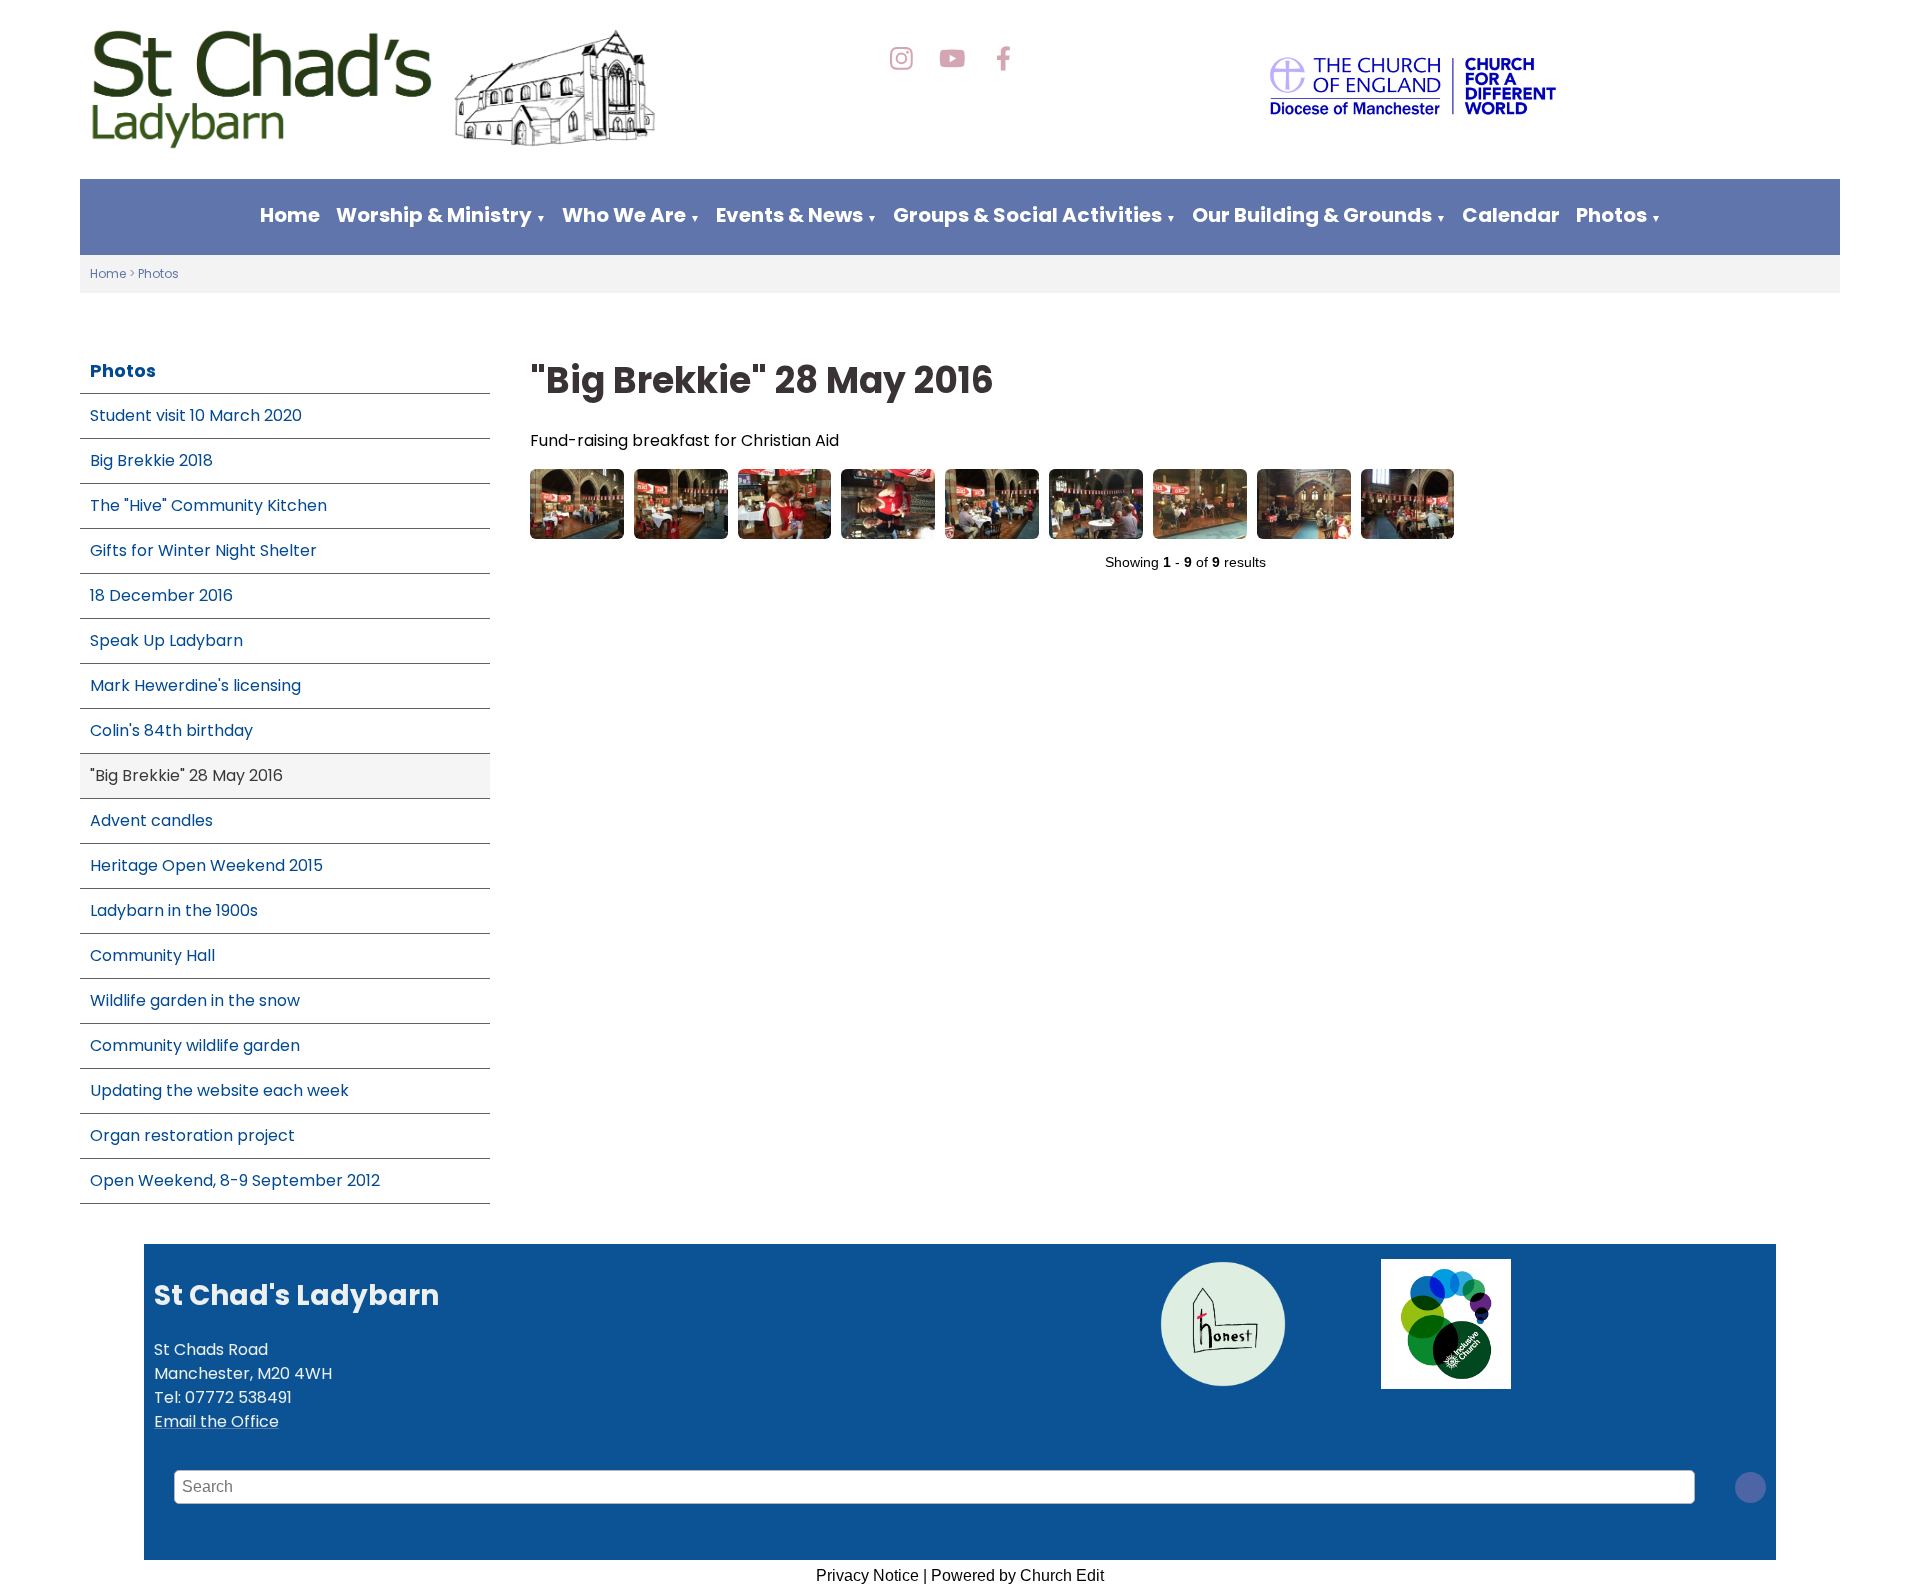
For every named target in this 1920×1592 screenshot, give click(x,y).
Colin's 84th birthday (171, 730)
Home (290, 215)
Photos (1611, 215)
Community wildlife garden (195, 1045)
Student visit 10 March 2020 (196, 415)
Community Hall (152, 955)
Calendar (1511, 215)
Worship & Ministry (434, 215)
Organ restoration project (192, 1135)
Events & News (791, 215)
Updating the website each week (219, 1090)
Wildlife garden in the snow (195, 1000)
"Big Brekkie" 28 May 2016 (186, 775)
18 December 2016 (161, 595)
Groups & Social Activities (1027, 215)
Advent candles (151, 820)
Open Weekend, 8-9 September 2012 (235, 1180)
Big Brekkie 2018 (151, 460)
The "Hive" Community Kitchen (208, 505)
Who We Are (624, 215)
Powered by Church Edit (1017, 1575)
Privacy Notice (867, 1575)
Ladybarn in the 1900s (174, 910)
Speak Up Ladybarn (166, 640)
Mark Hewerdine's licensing (195, 685)
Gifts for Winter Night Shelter (203, 550)
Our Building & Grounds (1312, 215)
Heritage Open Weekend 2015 (206, 865)
